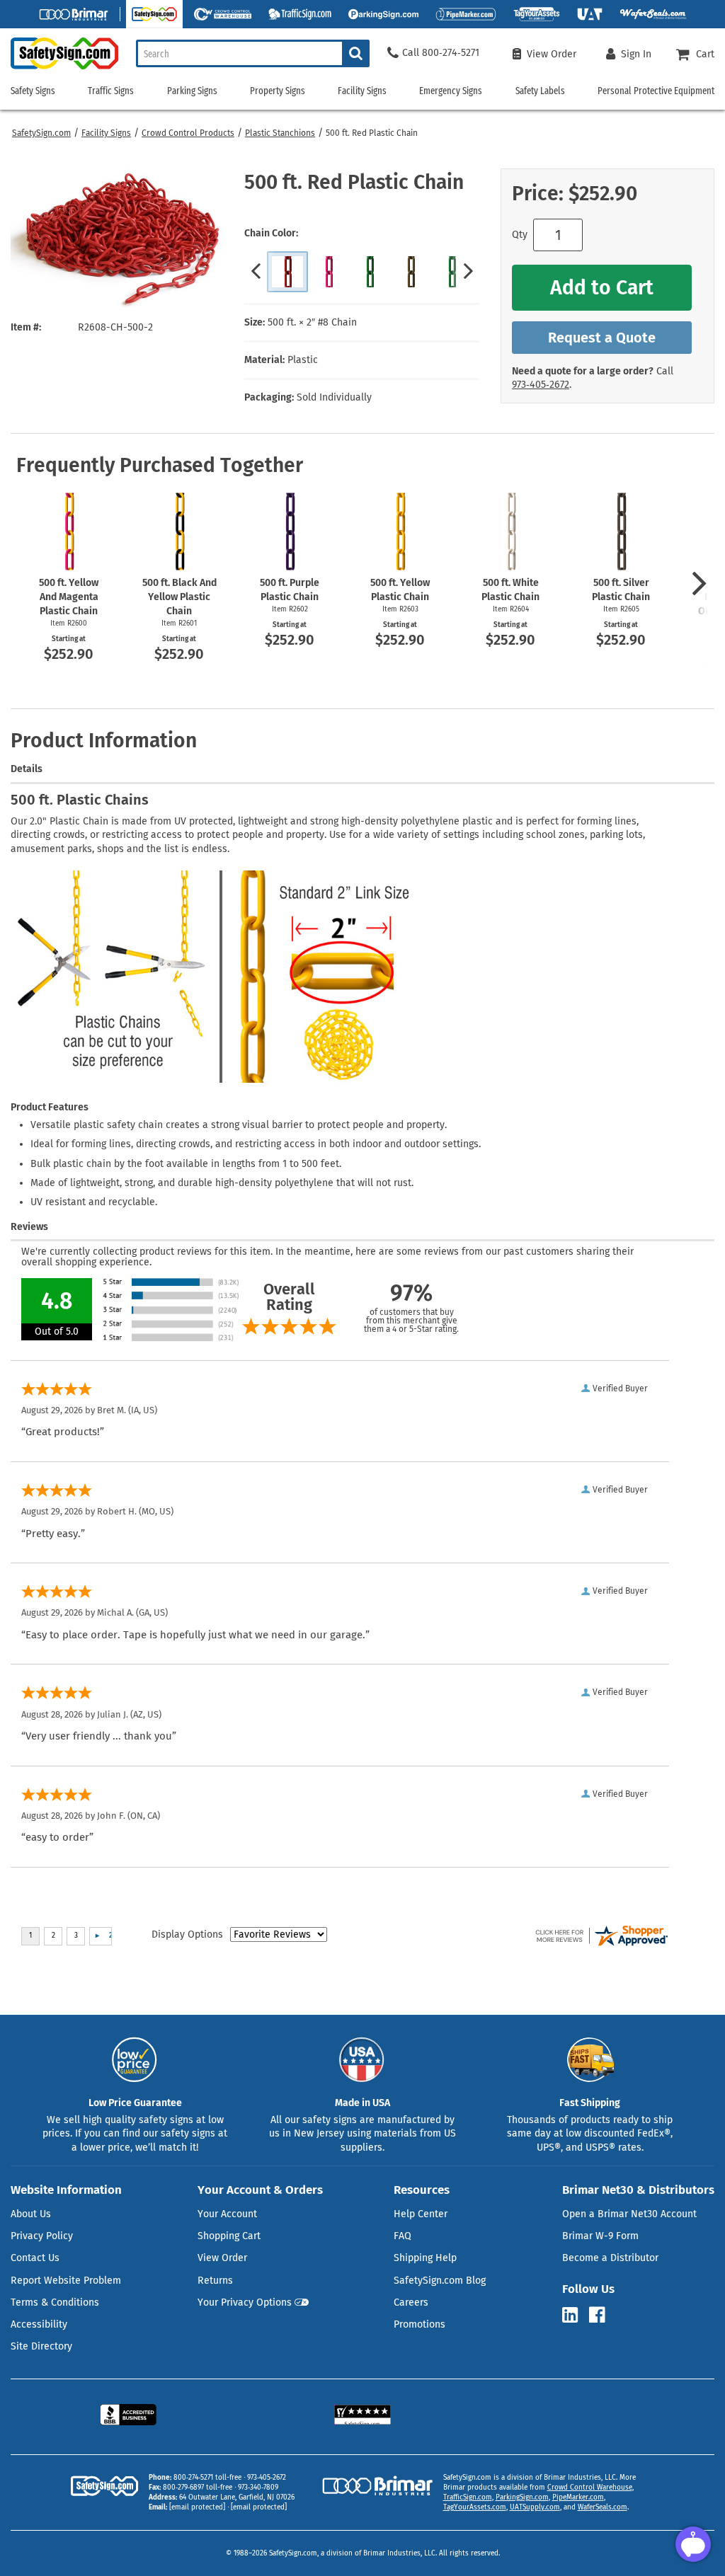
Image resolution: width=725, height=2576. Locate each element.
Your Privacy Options (245, 2302)
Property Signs (278, 91)
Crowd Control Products (188, 133)
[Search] (356, 53)
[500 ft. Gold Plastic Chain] (411, 272)
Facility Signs (106, 133)
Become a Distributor (610, 2258)
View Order (222, 2258)
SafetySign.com (41, 133)
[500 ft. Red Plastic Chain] (287, 272)
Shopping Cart (229, 2236)
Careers (411, 2302)
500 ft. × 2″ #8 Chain (312, 322)
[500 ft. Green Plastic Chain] (370, 272)
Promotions (419, 2324)
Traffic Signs (111, 91)
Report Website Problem (66, 2281)
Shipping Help (425, 2258)
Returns (215, 2281)
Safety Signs (33, 91)
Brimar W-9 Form (600, 2236)
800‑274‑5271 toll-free (207, 2478)
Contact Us (35, 2258)
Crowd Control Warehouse (590, 2488)
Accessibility (39, 2324)
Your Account (227, 2214)
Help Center (421, 2214)
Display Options (187, 1934)
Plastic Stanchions (280, 133)
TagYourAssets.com (475, 2507)
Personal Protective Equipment (656, 91)
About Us (31, 2214)
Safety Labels (540, 91)
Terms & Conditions (55, 2302)
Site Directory (41, 2346)
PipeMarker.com (578, 2497)
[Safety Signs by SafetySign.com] (59, 69)
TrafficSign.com (468, 2497)
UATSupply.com (535, 2507)
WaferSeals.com (603, 2507)
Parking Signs (192, 91)
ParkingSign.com (522, 2497)
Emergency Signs (451, 91)
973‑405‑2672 (541, 385)
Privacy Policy (42, 2236)
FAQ (403, 2236)
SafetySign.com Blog (440, 2281)
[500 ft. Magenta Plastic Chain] (329, 272)
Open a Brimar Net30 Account (629, 2214)
